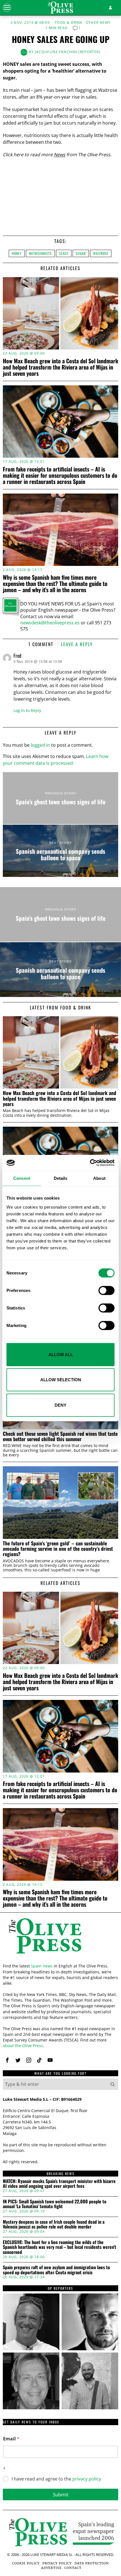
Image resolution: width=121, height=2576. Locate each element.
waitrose (101, 253)
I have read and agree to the (56, 2479)
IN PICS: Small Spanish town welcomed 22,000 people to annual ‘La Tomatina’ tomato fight (55, 2204)
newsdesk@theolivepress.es (50, 623)
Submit (61, 2494)
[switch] (107, 1290)
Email (11, 2439)
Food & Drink (69, 23)
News (60, 155)
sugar (81, 253)
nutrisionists (40, 253)
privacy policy (87, 2479)
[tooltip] (7, 2060)
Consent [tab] (22, 1178)
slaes (64, 253)
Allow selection (61, 1380)
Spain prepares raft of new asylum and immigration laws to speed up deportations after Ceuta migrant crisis (56, 2270)
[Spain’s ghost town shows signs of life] (60, 798)
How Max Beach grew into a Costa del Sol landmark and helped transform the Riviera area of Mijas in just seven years (60, 367)
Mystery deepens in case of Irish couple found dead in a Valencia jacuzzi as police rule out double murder (54, 2224)
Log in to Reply (27, 710)
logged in (40, 745)
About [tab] (99, 1178)
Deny (60, 1405)
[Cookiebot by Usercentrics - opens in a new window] (90, 1163)
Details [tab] (61, 1178)
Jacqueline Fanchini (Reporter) (68, 52)
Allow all (61, 1354)
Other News (98, 23)
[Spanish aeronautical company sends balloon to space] (60, 851)
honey (17, 253)
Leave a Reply (77, 644)
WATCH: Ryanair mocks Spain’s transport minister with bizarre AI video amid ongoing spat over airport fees (59, 2184)
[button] (113, 2084)
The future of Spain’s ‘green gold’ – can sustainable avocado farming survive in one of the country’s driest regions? (58, 1549)
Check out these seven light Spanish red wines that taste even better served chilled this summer (60, 1436)
